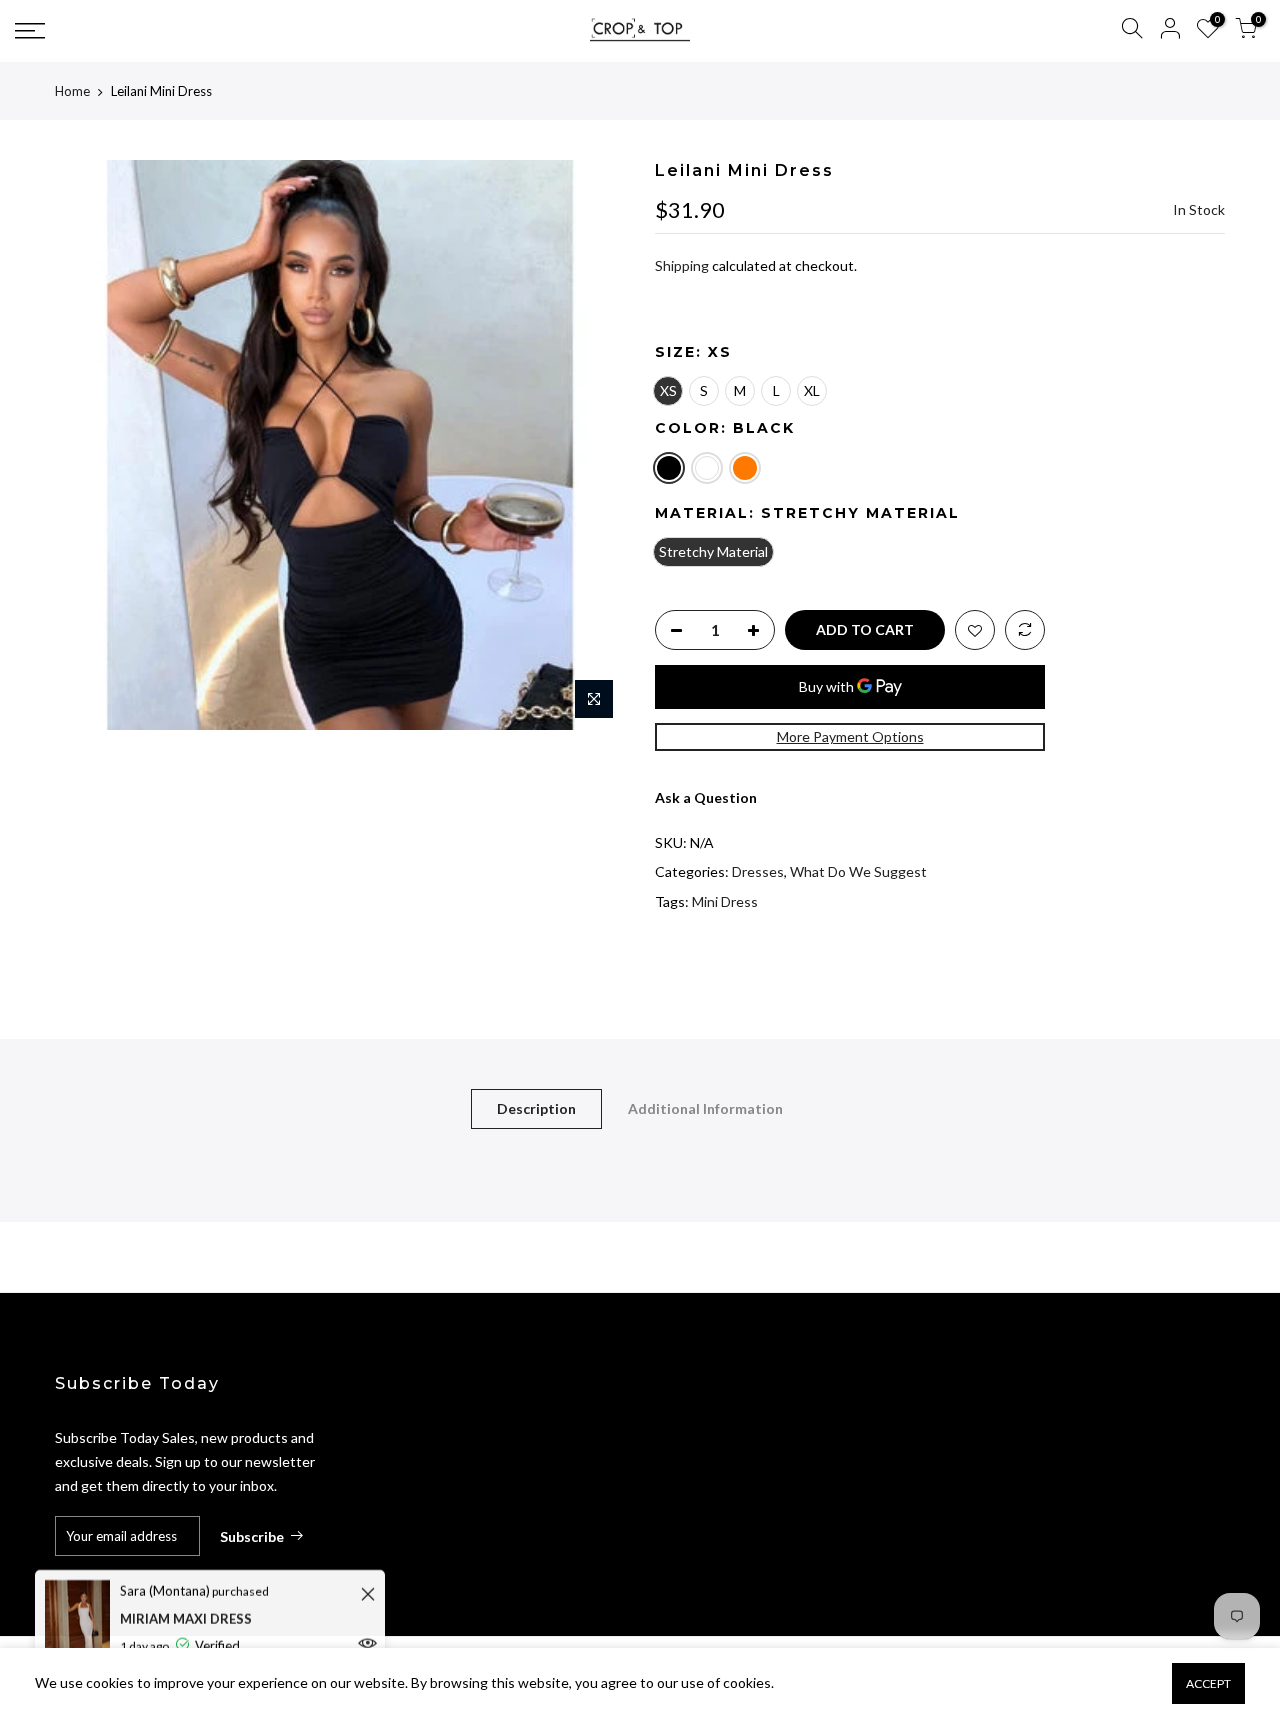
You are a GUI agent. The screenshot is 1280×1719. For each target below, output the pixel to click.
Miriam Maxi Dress (186, 1615)
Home (72, 91)
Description (536, 1108)
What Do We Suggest (858, 871)
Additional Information (705, 1108)
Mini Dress (725, 901)
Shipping (682, 265)
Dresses (758, 871)
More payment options (850, 736)
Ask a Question (706, 797)
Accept (1208, 1683)
